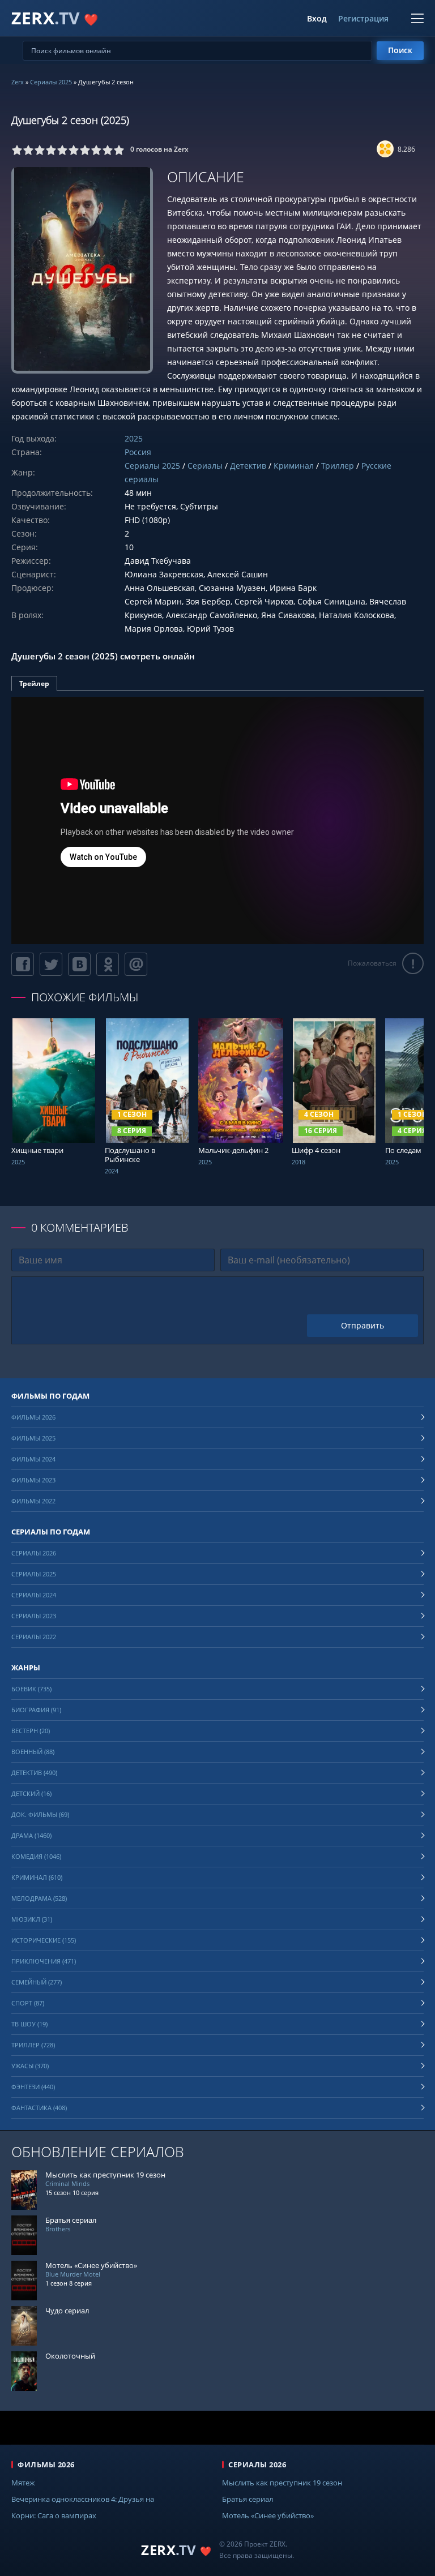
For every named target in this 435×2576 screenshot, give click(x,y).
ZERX (55, 18)
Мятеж (23, 2483)
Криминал (294, 466)
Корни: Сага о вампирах (54, 2515)
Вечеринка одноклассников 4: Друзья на (83, 2499)
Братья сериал (248, 2499)
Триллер (338, 466)
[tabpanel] (217, 820)
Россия (138, 452)
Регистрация (363, 19)
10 (119, 150)
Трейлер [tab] (34, 683)
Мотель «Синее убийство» (268, 2515)
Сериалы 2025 (51, 82)
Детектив (248, 466)
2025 (134, 438)
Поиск (400, 50)
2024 (112, 1171)
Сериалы (205, 466)
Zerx (18, 82)
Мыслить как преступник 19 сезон (282, 2483)
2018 (298, 1162)
